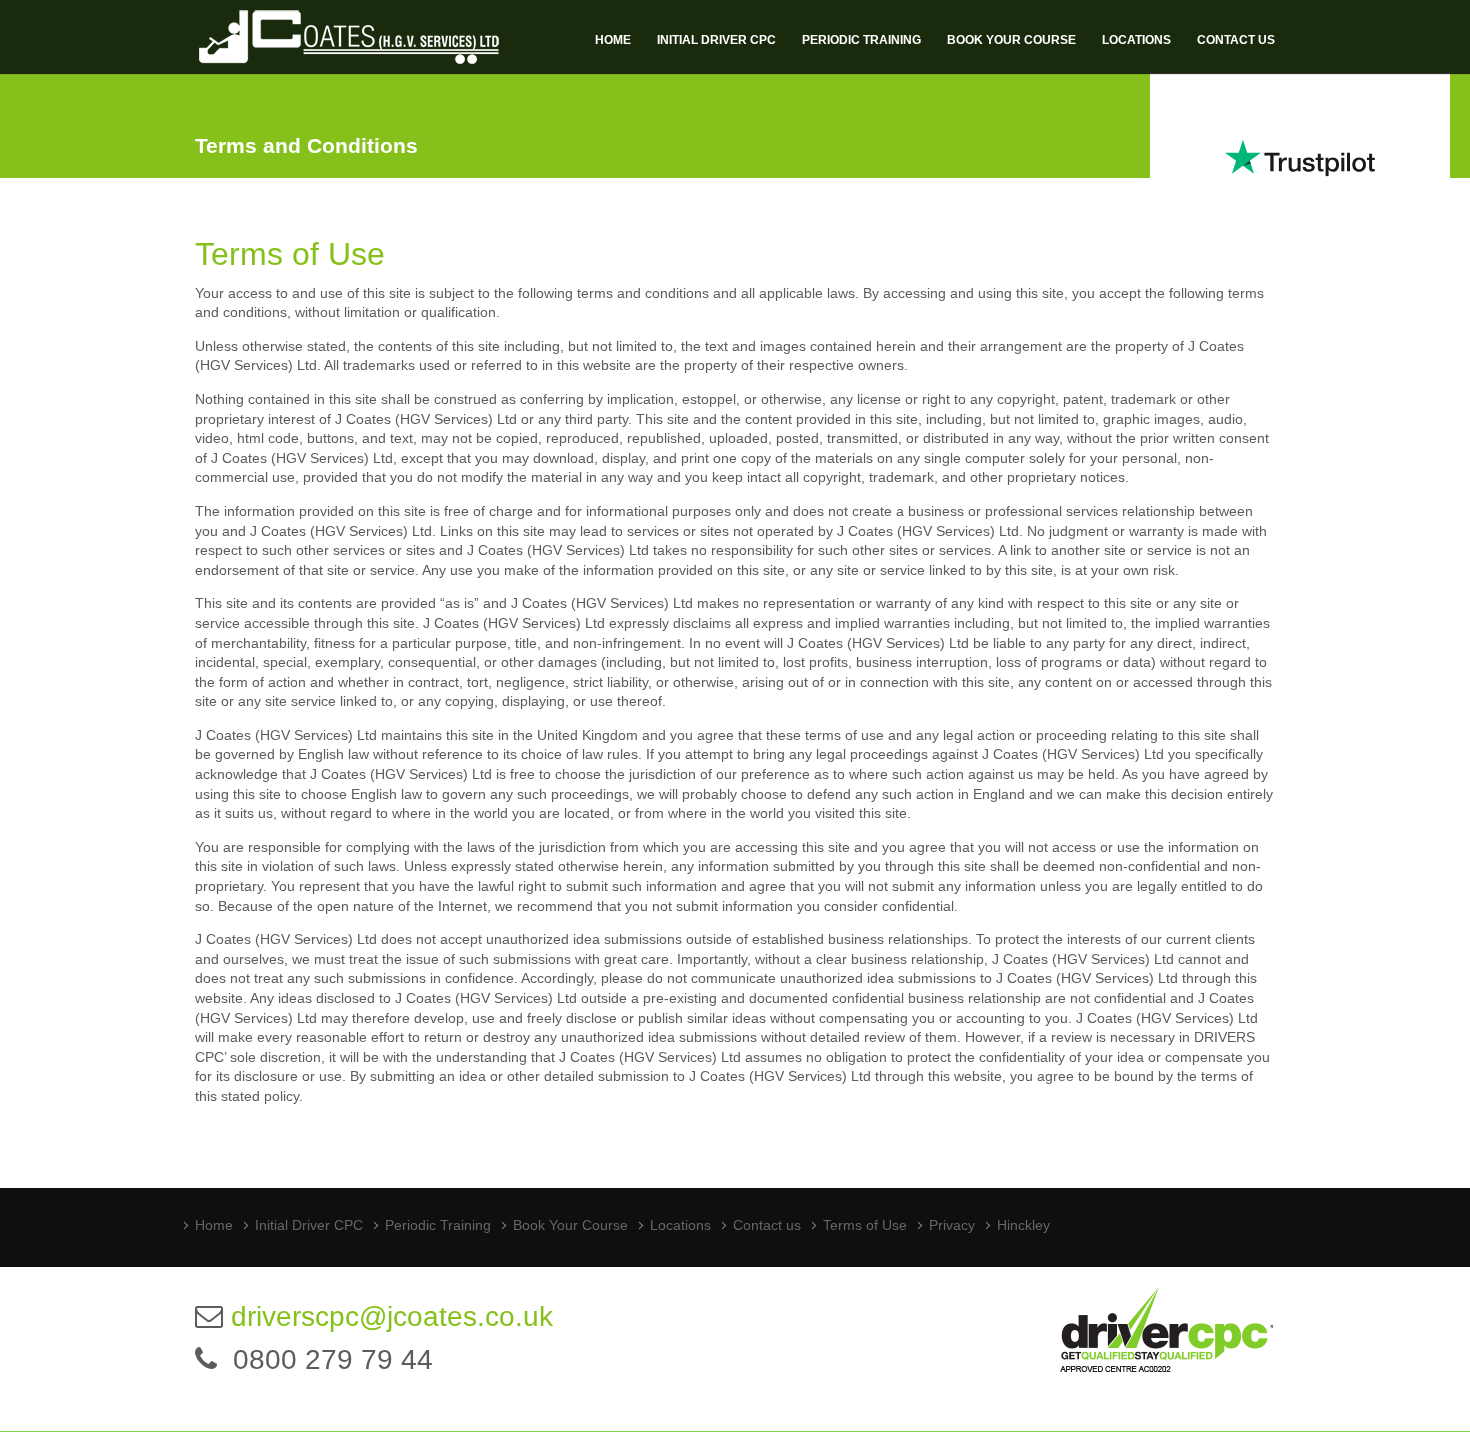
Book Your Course (1011, 40)
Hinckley (1023, 1225)
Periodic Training (861, 40)
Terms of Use (865, 1225)
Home (613, 40)
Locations (1136, 40)
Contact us (1236, 40)
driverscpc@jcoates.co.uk (392, 1316)
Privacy (952, 1225)
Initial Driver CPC (716, 40)
